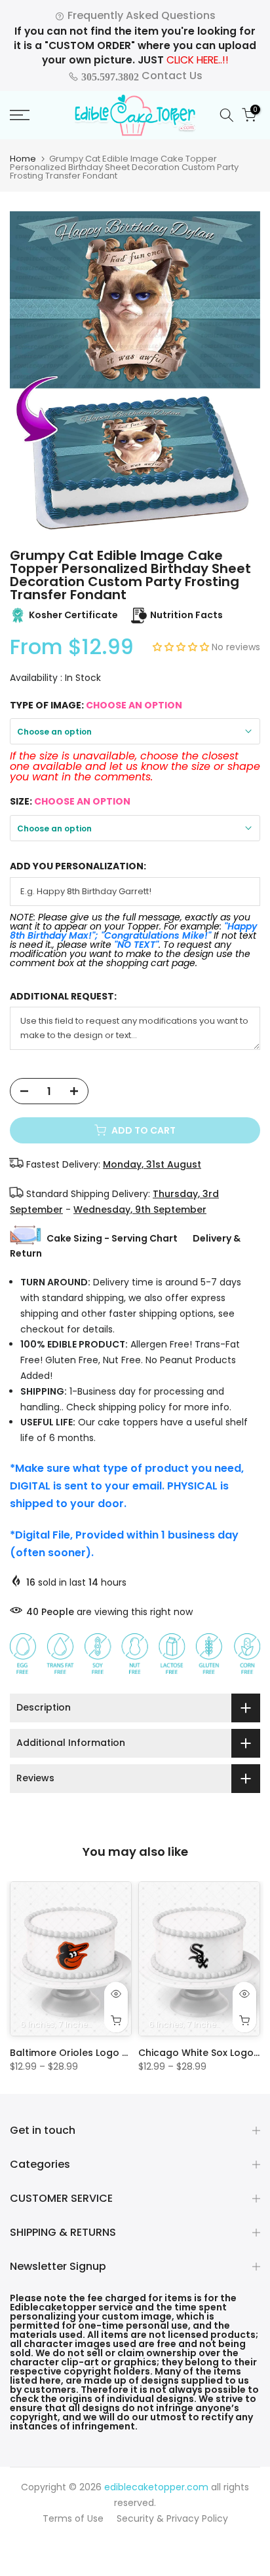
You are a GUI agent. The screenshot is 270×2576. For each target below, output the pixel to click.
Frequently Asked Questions (140, 15)
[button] (182, 647)
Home (23, 159)
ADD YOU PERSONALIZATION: (78, 866)
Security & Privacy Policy (172, 2518)
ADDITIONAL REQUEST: (63, 997)
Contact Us (141, 76)
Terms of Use (73, 2518)
